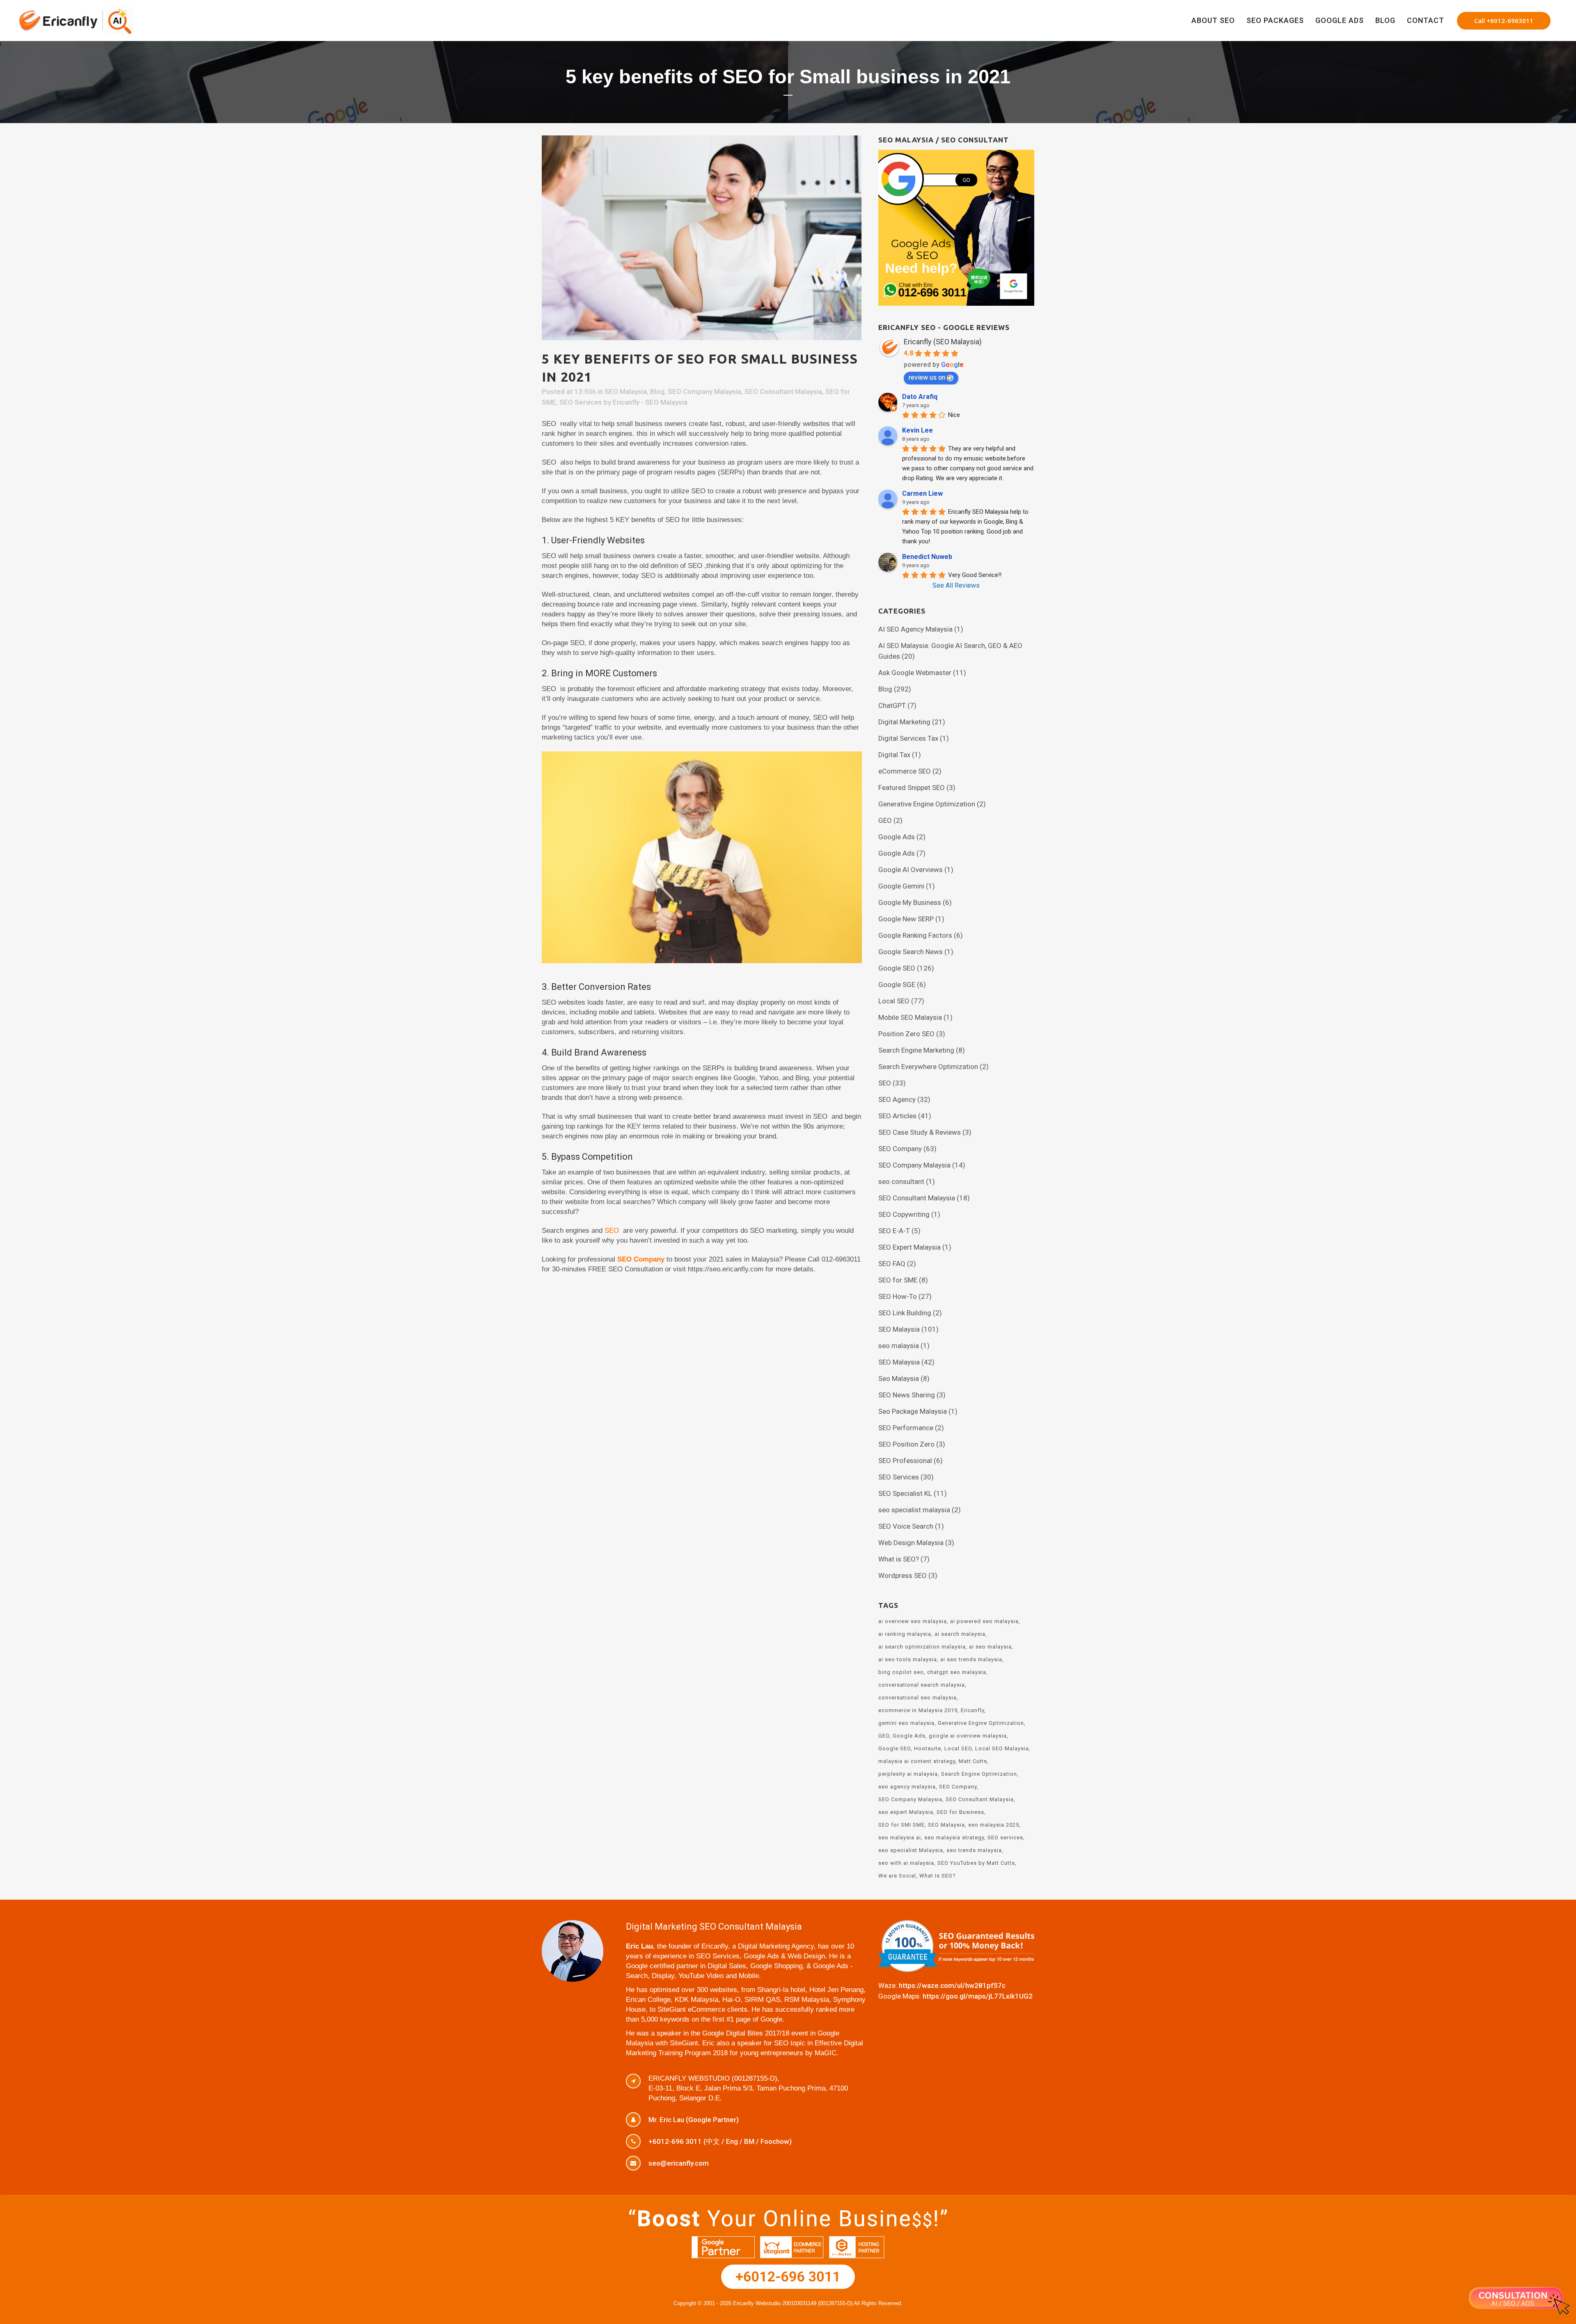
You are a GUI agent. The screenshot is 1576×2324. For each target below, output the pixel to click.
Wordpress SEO (903, 1575)
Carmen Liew (922, 493)
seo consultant (901, 1181)
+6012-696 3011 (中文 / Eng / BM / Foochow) (720, 2141)
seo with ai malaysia (906, 1863)
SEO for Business (960, 1812)
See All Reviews (956, 585)
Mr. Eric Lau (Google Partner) (694, 2120)
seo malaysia (899, 1346)
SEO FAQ (892, 1264)
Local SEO (894, 1001)
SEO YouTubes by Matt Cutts (976, 1863)
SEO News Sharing (907, 1395)
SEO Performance (906, 1428)
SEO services (1005, 1837)
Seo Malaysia (899, 1378)
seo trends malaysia (974, 1850)
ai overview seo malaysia (913, 1621)
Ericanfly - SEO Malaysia (650, 402)
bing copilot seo (901, 1672)
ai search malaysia (960, 1634)
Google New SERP (906, 919)
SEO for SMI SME (901, 1825)
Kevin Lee (917, 430)
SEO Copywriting (904, 1214)
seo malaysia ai (900, 1837)
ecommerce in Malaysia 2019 (918, 1710)
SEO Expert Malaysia (909, 1247)
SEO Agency (897, 1099)
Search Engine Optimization (979, 1774)
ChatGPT (892, 705)
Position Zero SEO (906, 1034)
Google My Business (910, 902)
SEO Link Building (905, 1313)
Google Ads (897, 837)
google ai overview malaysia (968, 1736)
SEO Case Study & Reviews (920, 1132)
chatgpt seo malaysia (957, 1672)
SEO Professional (905, 1461)
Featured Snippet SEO (912, 788)
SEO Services (581, 402)
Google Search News (911, 952)
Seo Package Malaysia (913, 1411)
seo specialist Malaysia (911, 1850)
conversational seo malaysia (917, 1698)
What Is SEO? (938, 1876)
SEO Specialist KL (905, 1493)
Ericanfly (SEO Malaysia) (943, 342)
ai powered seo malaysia (984, 1621)
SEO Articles (897, 1116)
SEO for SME (898, 1280)
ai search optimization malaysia (922, 1647)
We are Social (897, 1876)
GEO (885, 820)
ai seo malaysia (990, 1647)
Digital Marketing (904, 722)
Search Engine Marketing (916, 1050)
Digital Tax (894, 755)
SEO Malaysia (626, 392)
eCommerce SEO (905, 771)
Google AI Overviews (911, 870)
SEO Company (900, 1149)
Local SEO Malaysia (1002, 1748)
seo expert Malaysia (906, 1812)
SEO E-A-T (894, 1231)
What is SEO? (899, 1559)
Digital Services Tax (908, 738)
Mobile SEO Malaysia (910, 1017)
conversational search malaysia (922, 1685)
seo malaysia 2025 (994, 1825)
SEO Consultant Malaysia (783, 392)
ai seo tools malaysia (908, 1659)
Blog (657, 392)
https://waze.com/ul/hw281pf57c (952, 1985)
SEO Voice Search (906, 1526)
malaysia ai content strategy (917, 1761)
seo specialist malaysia (914, 1510)
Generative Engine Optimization (927, 804)
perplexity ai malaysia (908, 1774)
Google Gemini (901, 886)
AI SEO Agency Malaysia (915, 629)
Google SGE (897, 985)
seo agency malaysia (907, 1787)
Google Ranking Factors (915, 935)
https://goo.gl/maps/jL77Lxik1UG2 (978, 1996)
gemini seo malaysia (906, 1723)
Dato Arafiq (920, 397)
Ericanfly (972, 1710)
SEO (612, 1231)
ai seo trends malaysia (971, 1659)
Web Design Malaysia (911, 1543)
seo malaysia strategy (954, 1837)
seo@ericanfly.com (679, 2163)
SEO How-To (898, 1296)
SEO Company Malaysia (704, 392)
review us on (927, 377)
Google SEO (897, 968)
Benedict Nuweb (927, 557)
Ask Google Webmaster (915, 673)
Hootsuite (928, 1748)
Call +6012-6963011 (1504, 21)
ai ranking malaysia (905, 1634)
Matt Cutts (973, 1761)
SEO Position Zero (906, 1444)
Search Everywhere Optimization (928, 1067)
